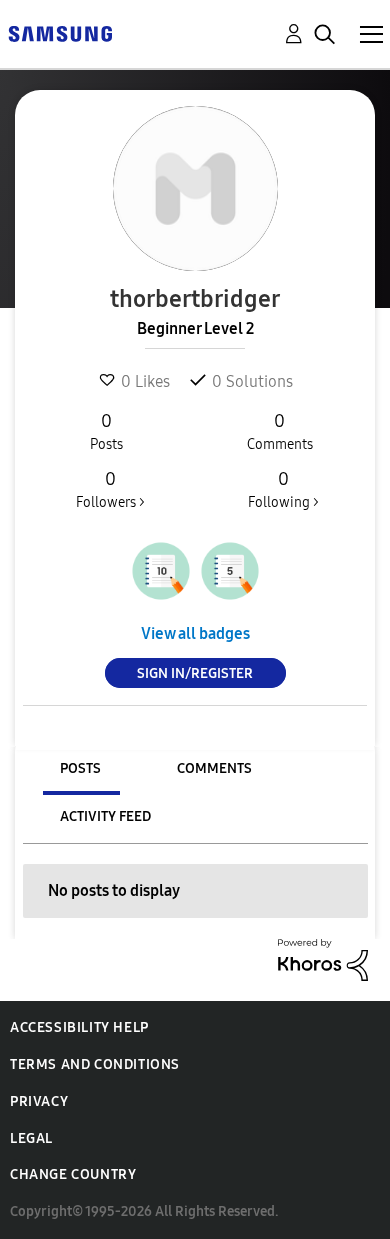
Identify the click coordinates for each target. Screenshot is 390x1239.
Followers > (110, 489)
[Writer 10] (161, 571)
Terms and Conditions (95, 1064)
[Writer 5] (230, 571)
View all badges (195, 633)
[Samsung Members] (60, 32)
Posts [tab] (80, 768)
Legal (31, 1138)
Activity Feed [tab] (105, 816)
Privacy (39, 1101)
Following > (283, 489)
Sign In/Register (195, 673)
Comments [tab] (214, 768)
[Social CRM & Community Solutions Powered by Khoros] (323, 958)
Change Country (73, 1174)
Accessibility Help (79, 1027)
